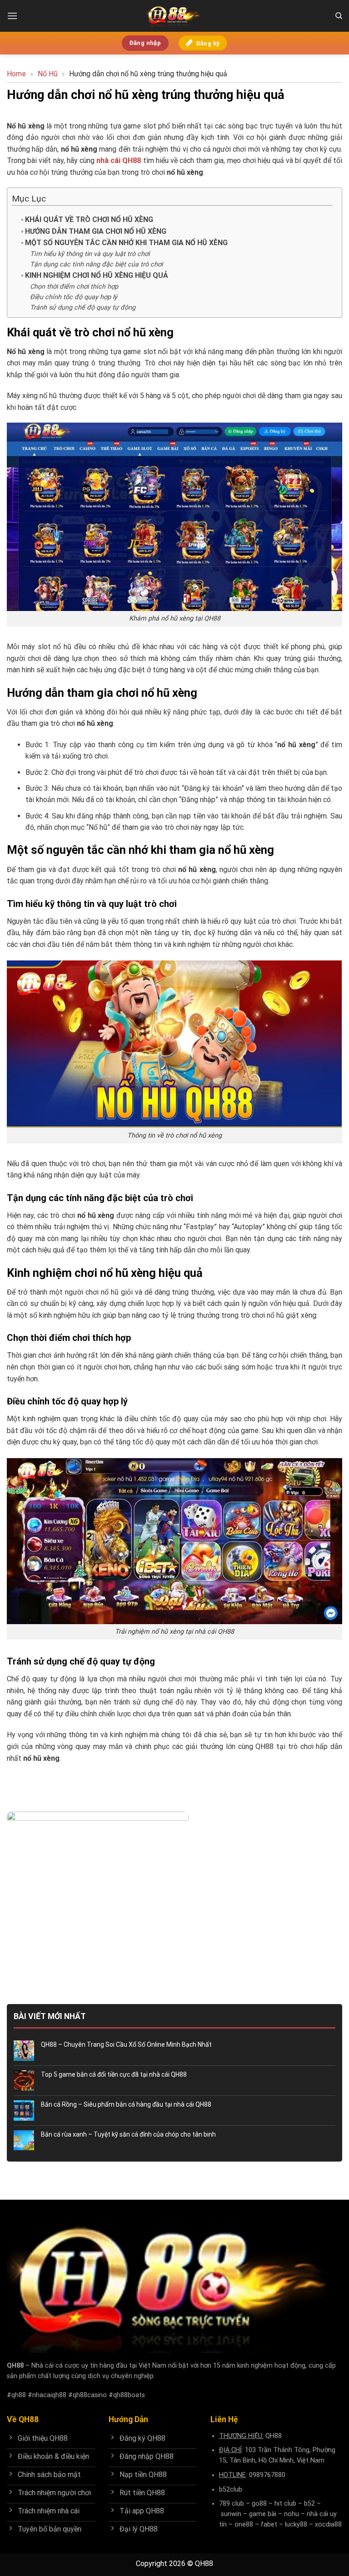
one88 (244, 2524)
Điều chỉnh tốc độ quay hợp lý (74, 297)
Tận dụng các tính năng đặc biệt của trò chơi (96, 264)
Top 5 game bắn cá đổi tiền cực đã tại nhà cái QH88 (114, 2074)
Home (16, 74)
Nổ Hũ (48, 74)
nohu (292, 2514)
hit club (285, 2504)
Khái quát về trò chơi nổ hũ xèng (90, 219)
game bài (263, 2514)
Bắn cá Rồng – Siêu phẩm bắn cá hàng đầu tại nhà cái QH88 (126, 2104)
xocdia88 (328, 2524)
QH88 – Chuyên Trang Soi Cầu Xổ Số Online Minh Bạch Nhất (127, 2044)
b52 (309, 2504)
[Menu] (12, 16)
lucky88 (296, 2524)
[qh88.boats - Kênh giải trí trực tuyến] (174, 16)
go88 (259, 2504)
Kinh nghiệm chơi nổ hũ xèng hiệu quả (97, 275)
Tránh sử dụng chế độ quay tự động (84, 308)
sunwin (231, 2514)
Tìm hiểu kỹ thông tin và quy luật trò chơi (90, 254)
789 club (232, 2504)
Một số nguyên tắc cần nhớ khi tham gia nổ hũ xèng (126, 243)
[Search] (339, 16)
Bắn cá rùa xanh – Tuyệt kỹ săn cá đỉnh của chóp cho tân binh (128, 2134)
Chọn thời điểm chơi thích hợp (74, 287)
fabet (269, 2524)
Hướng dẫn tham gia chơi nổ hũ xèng (97, 231)
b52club (231, 2490)
